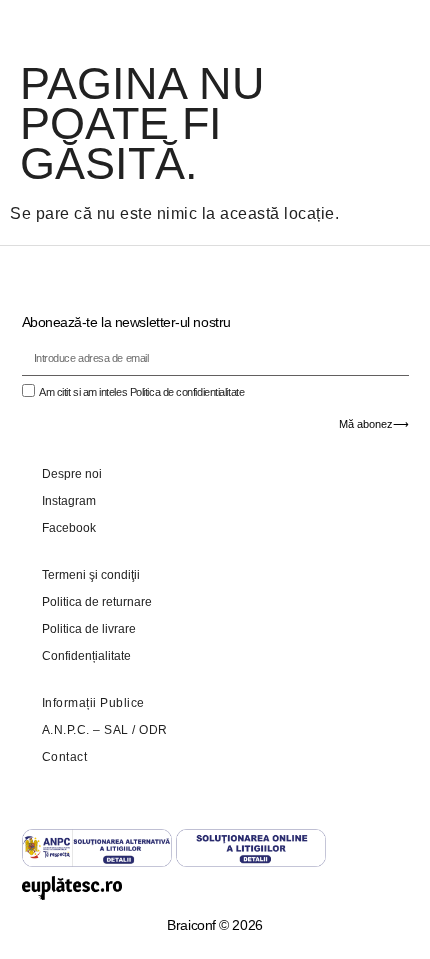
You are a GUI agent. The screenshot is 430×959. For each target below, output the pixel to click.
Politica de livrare (89, 629)
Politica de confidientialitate (187, 392)
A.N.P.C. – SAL (85, 730)
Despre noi (72, 474)
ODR (153, 730)
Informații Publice (93, 703)
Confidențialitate (86, 656)
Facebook (69, 528)
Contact (65, 757)
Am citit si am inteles (141, 392)
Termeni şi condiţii (91, 575)
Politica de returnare (97, 602)
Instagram (69, 501)
